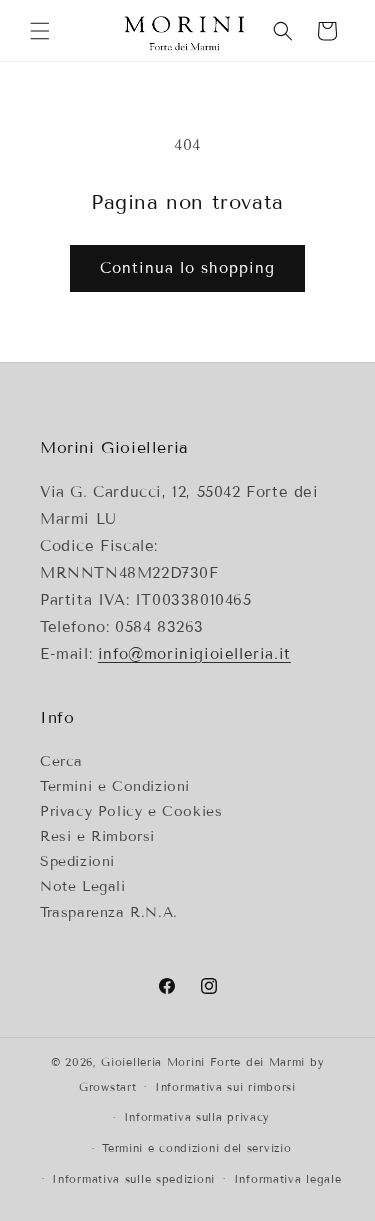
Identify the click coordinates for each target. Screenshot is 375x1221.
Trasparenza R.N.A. (109, 912)
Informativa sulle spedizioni (133, 1179)
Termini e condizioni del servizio (196, 1148)
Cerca (61, 761)
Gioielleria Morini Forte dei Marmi (205, 1062)
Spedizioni (77, 861)
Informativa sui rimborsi (225, 1087)
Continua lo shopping (187, 268)
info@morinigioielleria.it (194, 654)
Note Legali (83, 886)
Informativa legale (288, 1179)
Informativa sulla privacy (197, 1117)
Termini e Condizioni (115, 786)
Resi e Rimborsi (97, 836)
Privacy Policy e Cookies (131, 811)
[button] (40, 31)
